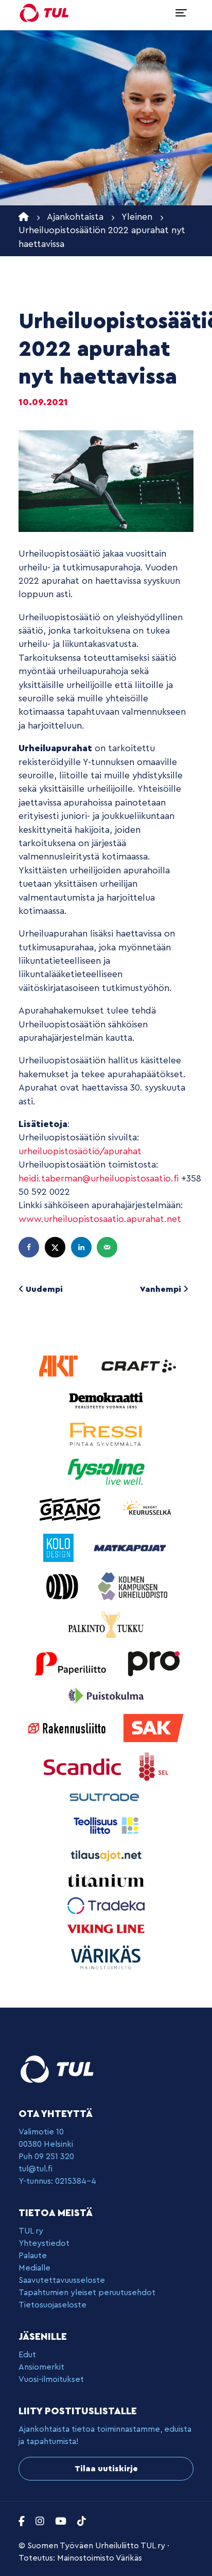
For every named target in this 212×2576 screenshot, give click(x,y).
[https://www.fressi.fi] (106, 1434)
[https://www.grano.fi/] (71, 1509)
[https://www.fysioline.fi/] (106, 1471)
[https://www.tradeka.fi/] (106, 1905)
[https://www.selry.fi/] (154, 1766)
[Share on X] (56, 1247)
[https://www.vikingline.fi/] (106, 1928)
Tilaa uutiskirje (106, 2469)
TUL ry (31, 2231)
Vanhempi (162, 1289)
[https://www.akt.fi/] (59, 1366)
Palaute (33, 2256)
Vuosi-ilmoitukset (51, 2379)
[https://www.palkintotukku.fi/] (106, 1624)
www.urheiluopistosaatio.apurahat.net (100, 1219)
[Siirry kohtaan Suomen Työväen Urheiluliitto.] (24, 217)
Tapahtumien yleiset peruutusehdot (87, 2293)
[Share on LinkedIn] (82, 1247)
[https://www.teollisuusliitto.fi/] (106, 1825)
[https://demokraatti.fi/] (106, 1399)
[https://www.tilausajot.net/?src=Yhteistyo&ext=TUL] (106, 1855)
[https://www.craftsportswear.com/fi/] (138, 1366)
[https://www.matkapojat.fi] (130, 1547)
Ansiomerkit (41, 2367)
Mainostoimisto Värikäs (100, 2558)
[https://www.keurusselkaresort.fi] (147, 1509)
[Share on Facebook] (30, 1247)
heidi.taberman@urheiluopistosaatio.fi (99, 1179)
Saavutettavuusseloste (62, 2280)
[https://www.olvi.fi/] (64, 1586)
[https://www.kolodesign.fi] (60, 1547)
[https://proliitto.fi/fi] (153, 1663)
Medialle (34, 2268)
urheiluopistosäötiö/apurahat (80, 1151)
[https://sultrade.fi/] (106, 1797)
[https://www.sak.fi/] (154, 1728)
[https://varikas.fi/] (106, 1957)
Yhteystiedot (44, 2243)
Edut (27, 2355)
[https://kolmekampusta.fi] (132, 1586)
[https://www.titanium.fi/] (106, 1880)
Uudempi (43, 1289)
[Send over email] (108, 1247)
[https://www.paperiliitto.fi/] (71, 1663)
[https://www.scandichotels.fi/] (84, 1766)
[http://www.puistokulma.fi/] (106, 1695)
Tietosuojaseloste (52, 2305)
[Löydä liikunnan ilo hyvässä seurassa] (44, 13)
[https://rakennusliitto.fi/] (68, 1728)
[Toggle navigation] (181, 13)
